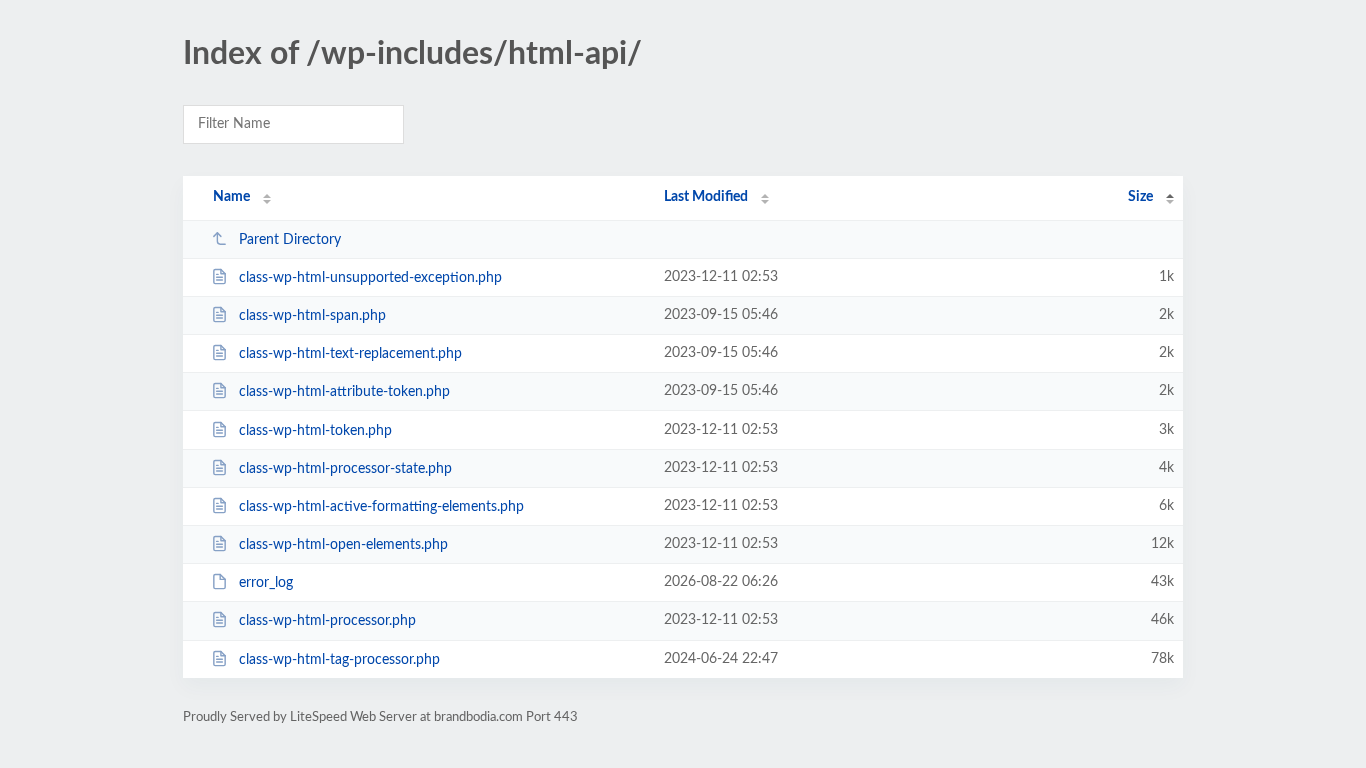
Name (231, 197)
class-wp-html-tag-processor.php (339, 660)
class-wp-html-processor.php (327, 621)
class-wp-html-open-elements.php (343, 545)
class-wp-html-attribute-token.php (344, 392)
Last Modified (706, 197)
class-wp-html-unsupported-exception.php (370, 278)
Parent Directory (290, 240)
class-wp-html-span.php (312, 316)
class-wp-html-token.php (315, 431)
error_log (266, 583)
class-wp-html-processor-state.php (345, 469)
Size (1140, 197)
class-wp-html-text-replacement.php (350, 354)
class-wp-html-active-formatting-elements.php (381, 507)
